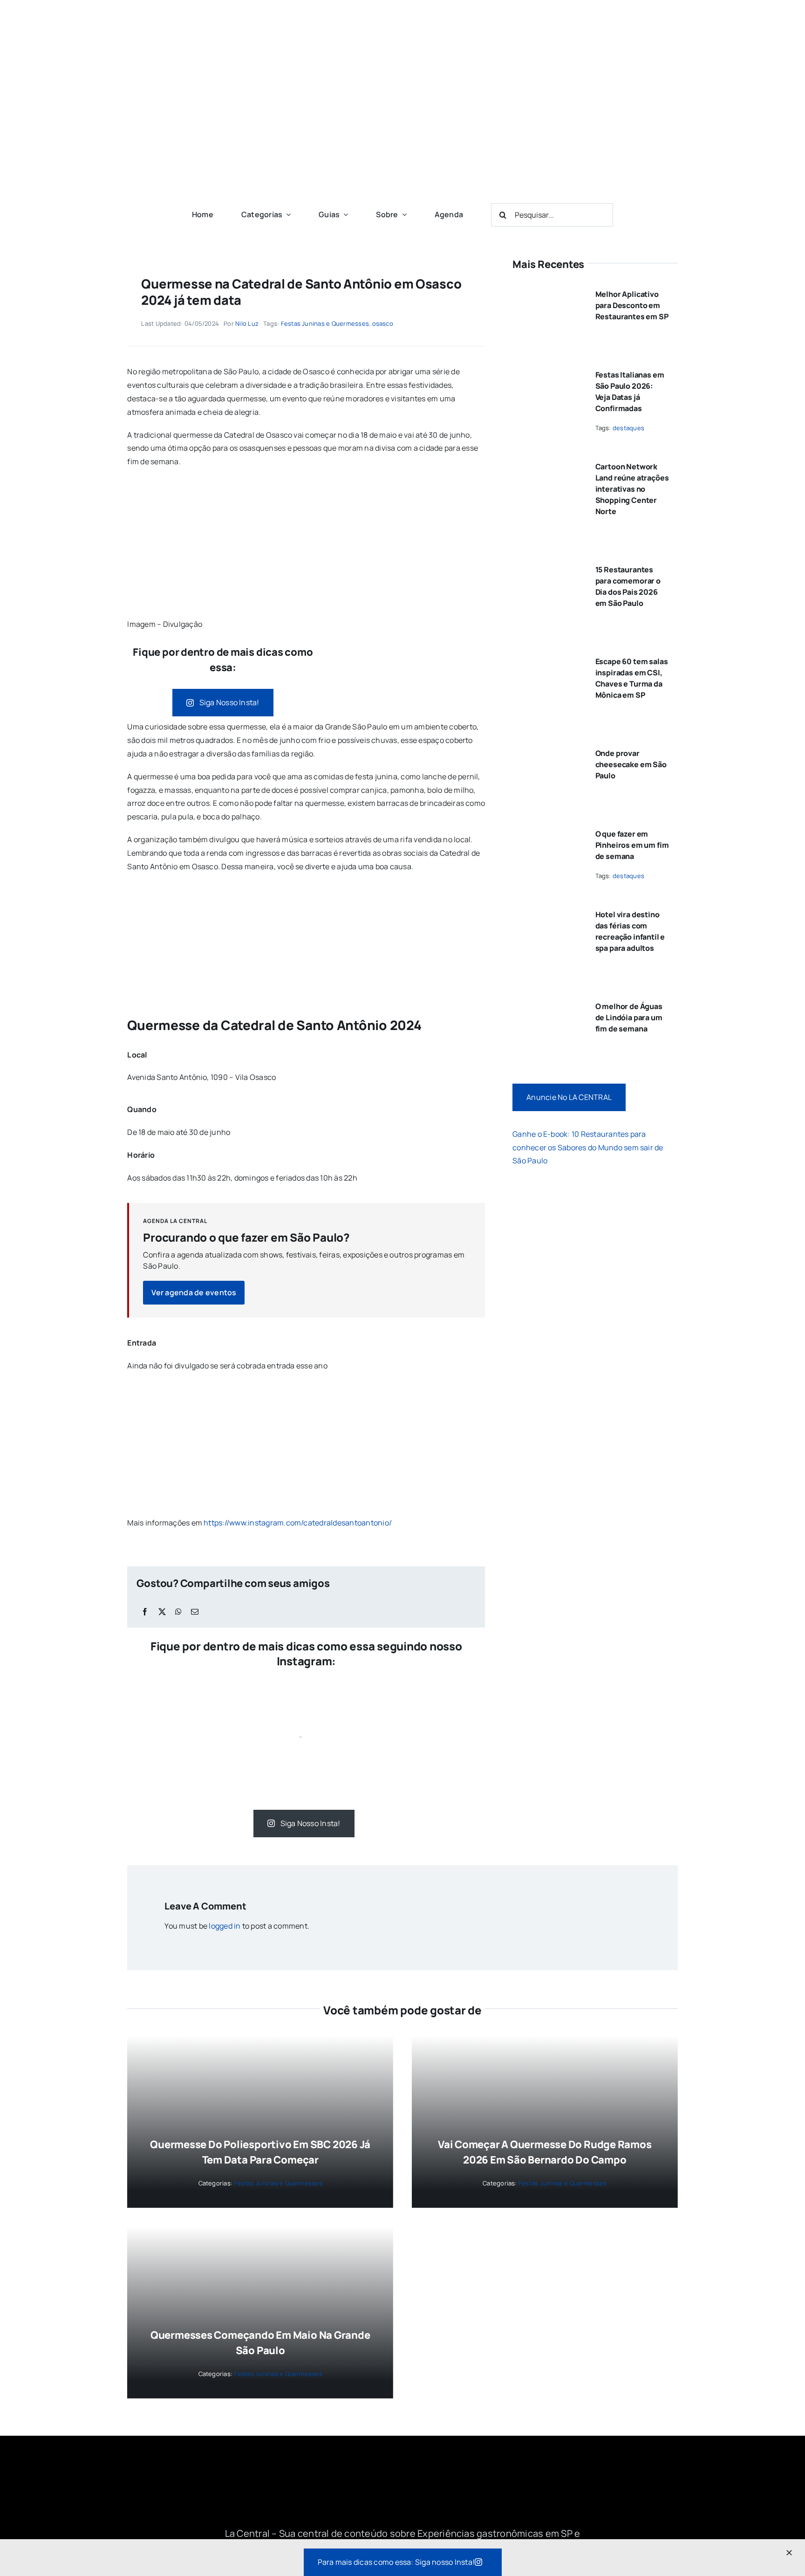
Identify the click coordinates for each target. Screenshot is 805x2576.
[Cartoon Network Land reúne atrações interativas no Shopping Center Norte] (547, 463)
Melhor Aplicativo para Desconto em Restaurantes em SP (632, 305)
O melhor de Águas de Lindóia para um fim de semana (629, 1017)
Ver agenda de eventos (194, 1292)
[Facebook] (145, 1612)
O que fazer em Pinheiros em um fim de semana (632, 845)
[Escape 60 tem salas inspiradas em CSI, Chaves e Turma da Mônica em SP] (547, 658)
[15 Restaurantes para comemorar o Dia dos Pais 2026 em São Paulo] (547, 566)
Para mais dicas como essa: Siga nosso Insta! (396, 2562)
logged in (225, 1926)
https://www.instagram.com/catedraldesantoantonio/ (298, 1523)
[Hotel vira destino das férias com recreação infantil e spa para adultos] (547, 911)
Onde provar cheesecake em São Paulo (631, 764)
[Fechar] (789, 2553)
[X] (162, 1612)
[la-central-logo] (402, 18)
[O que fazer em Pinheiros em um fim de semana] (547, 830)
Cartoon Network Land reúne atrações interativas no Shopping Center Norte (632, 489)
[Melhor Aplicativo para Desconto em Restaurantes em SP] (547, 290)
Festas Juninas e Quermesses (325, 323)
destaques (628, 428)
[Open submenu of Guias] (344, 214)
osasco (383, 323)
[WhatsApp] (178, 1612)
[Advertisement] (403, 126)
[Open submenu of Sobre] (402, 214)
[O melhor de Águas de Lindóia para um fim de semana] (547, 1003)
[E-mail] (195, 1612)
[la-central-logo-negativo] (402, 2477)
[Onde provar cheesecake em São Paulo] (547, 749)
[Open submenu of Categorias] (287, 214)
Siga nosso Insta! (229, 702)
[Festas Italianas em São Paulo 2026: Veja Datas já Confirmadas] (547, 371)
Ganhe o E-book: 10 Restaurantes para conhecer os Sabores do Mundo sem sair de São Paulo (588, 1147)
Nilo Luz (247, 323)
